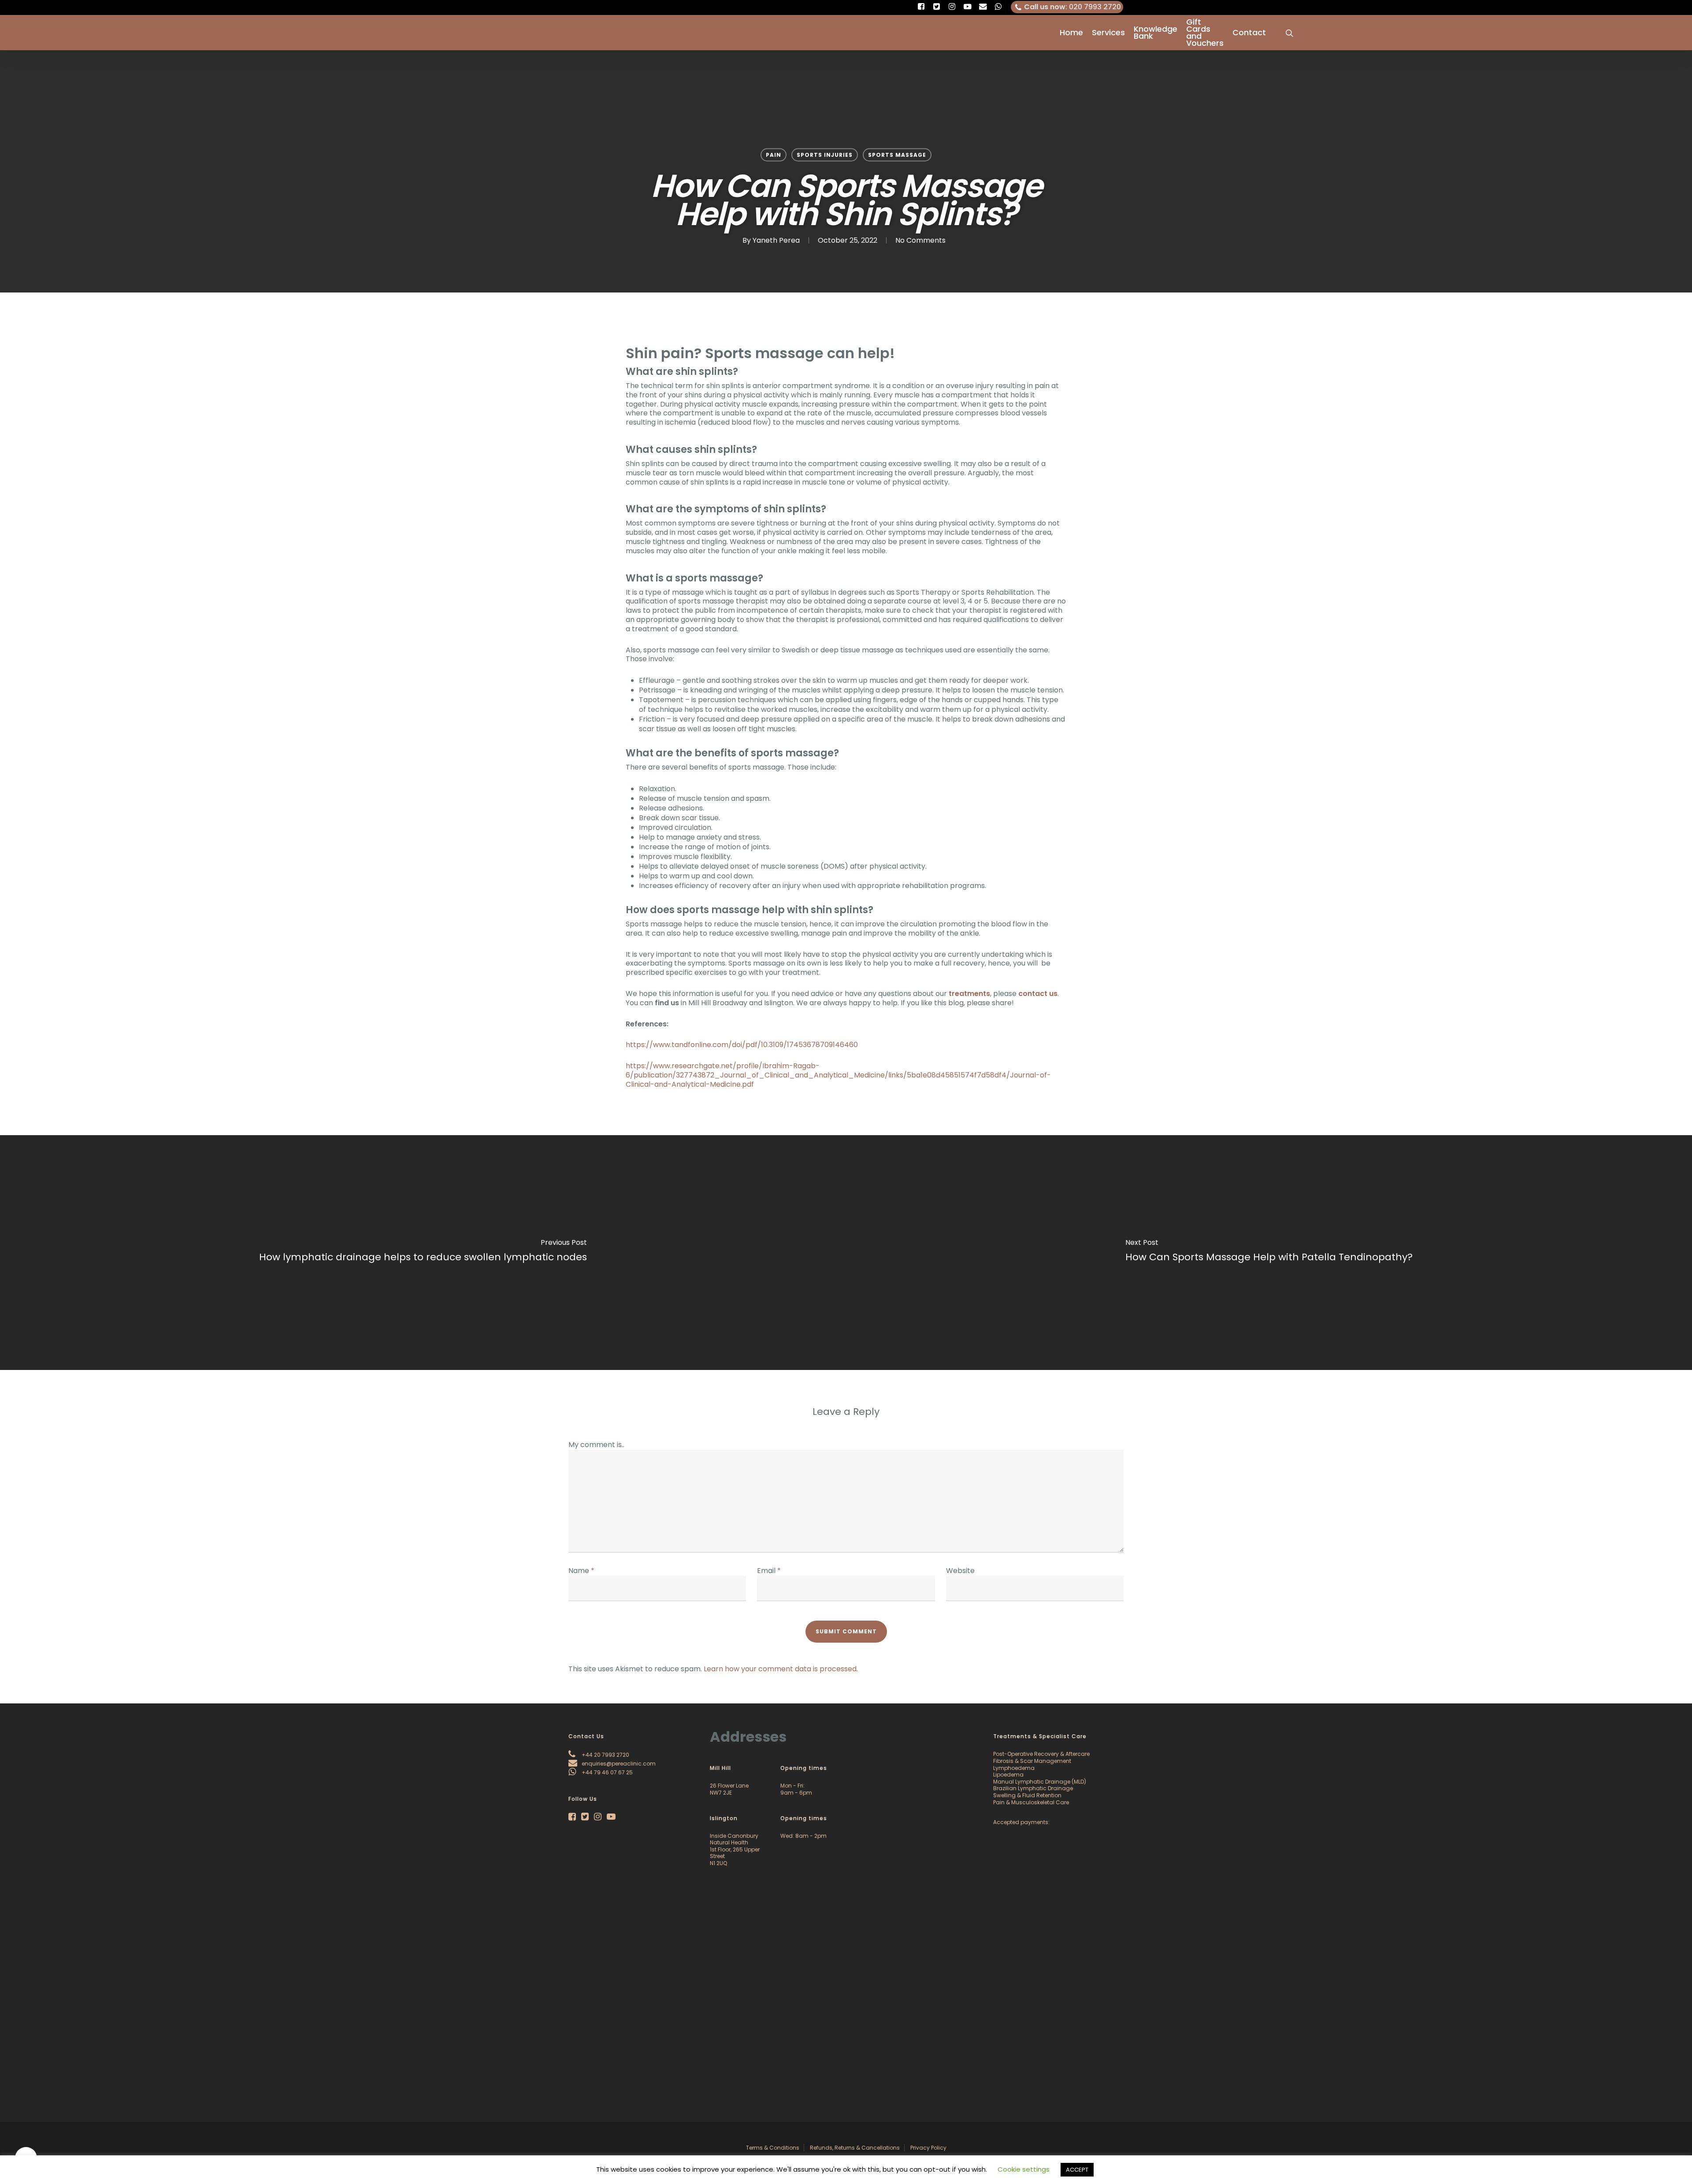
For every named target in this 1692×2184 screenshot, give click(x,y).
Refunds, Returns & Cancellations (855, 2148)
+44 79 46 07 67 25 (607, 1772)
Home (1071, 33)
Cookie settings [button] (1024, 2169)
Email (769, 1571)
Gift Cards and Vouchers (1205, 33)
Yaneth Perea (776, 240)
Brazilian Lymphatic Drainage (1033, 1788)
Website (960, 1571)
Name (581, 1571)
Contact (1249, 33)
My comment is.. (596, 1445)
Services (1108, 33)
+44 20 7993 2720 (605, 1755)
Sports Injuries (825, 155)
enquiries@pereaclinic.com (618, 1764)
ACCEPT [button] (1077, 2170)
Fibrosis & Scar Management (1032, 1761)
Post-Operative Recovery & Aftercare (1041, 1754)
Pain (774, 155)
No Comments (920, 240)
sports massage (897, 155)
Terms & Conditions (773, 2148)
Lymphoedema (1014, 1768)
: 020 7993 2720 (1072, 7)
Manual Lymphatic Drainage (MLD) (1040, 1782)
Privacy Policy (928, 2148)
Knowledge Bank (1156, 33)
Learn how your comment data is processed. (781, 1669)
